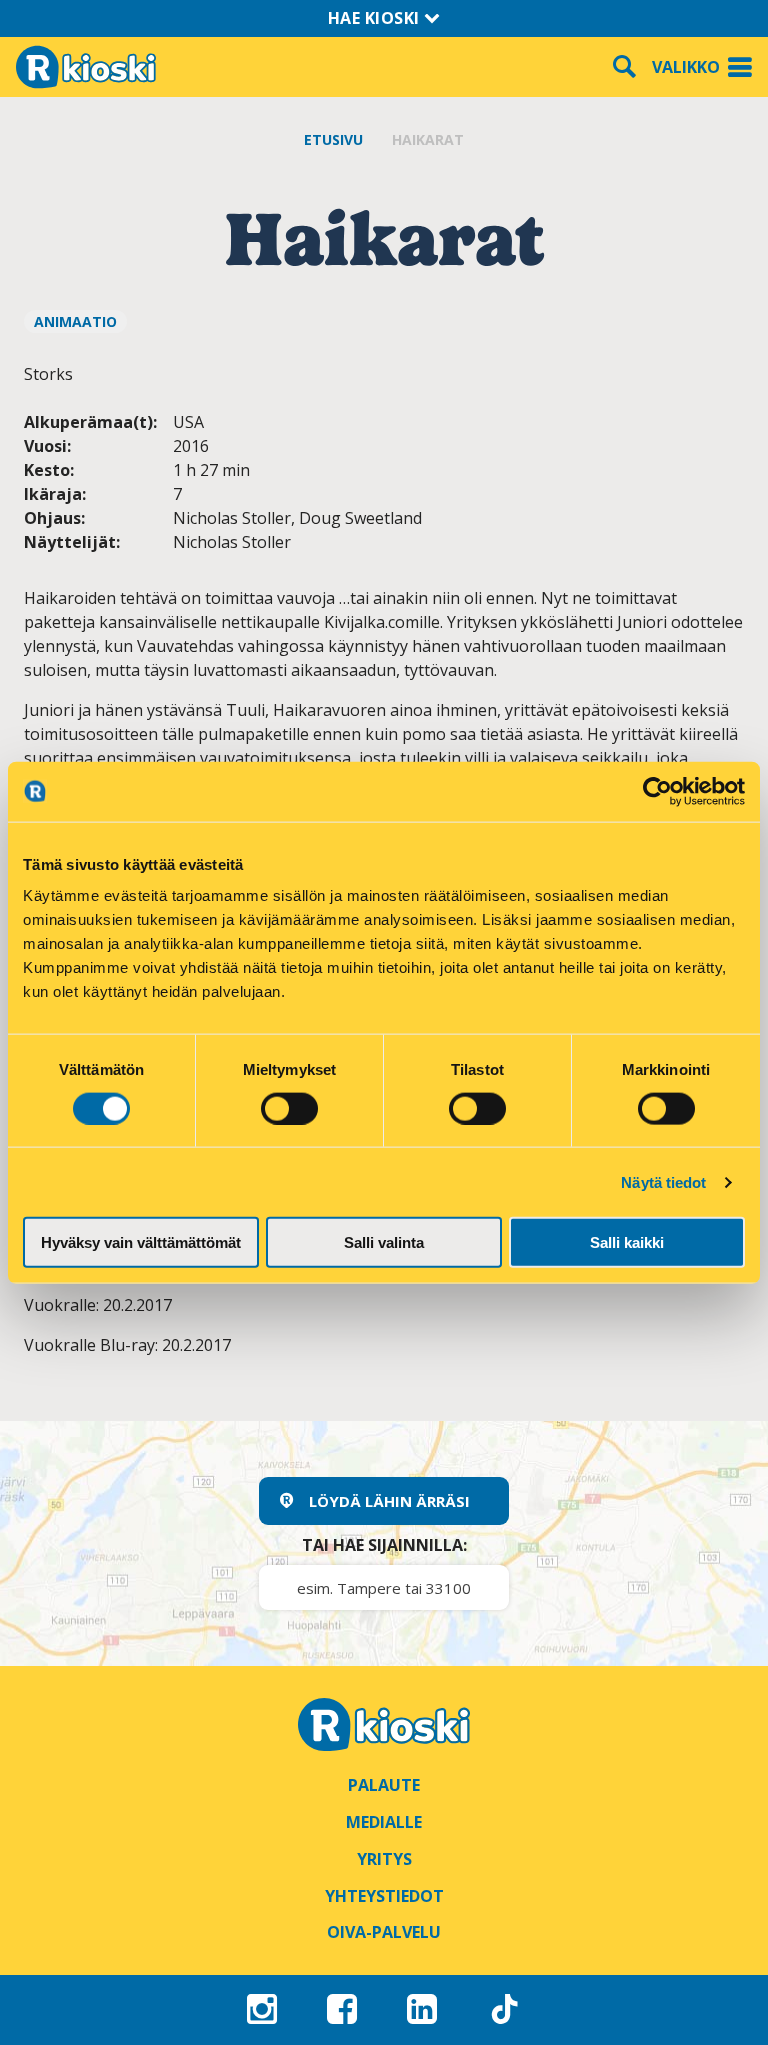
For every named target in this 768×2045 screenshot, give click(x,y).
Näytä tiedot (663, 1181)
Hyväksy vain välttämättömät (141, 1242)
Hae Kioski (376, 18)
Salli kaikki (627, 1242)
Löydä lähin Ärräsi (389, 1501)
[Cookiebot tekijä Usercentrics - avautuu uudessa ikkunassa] (657, 791)
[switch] (289, 1108)
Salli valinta (384, 1242)
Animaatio (75, 321)
